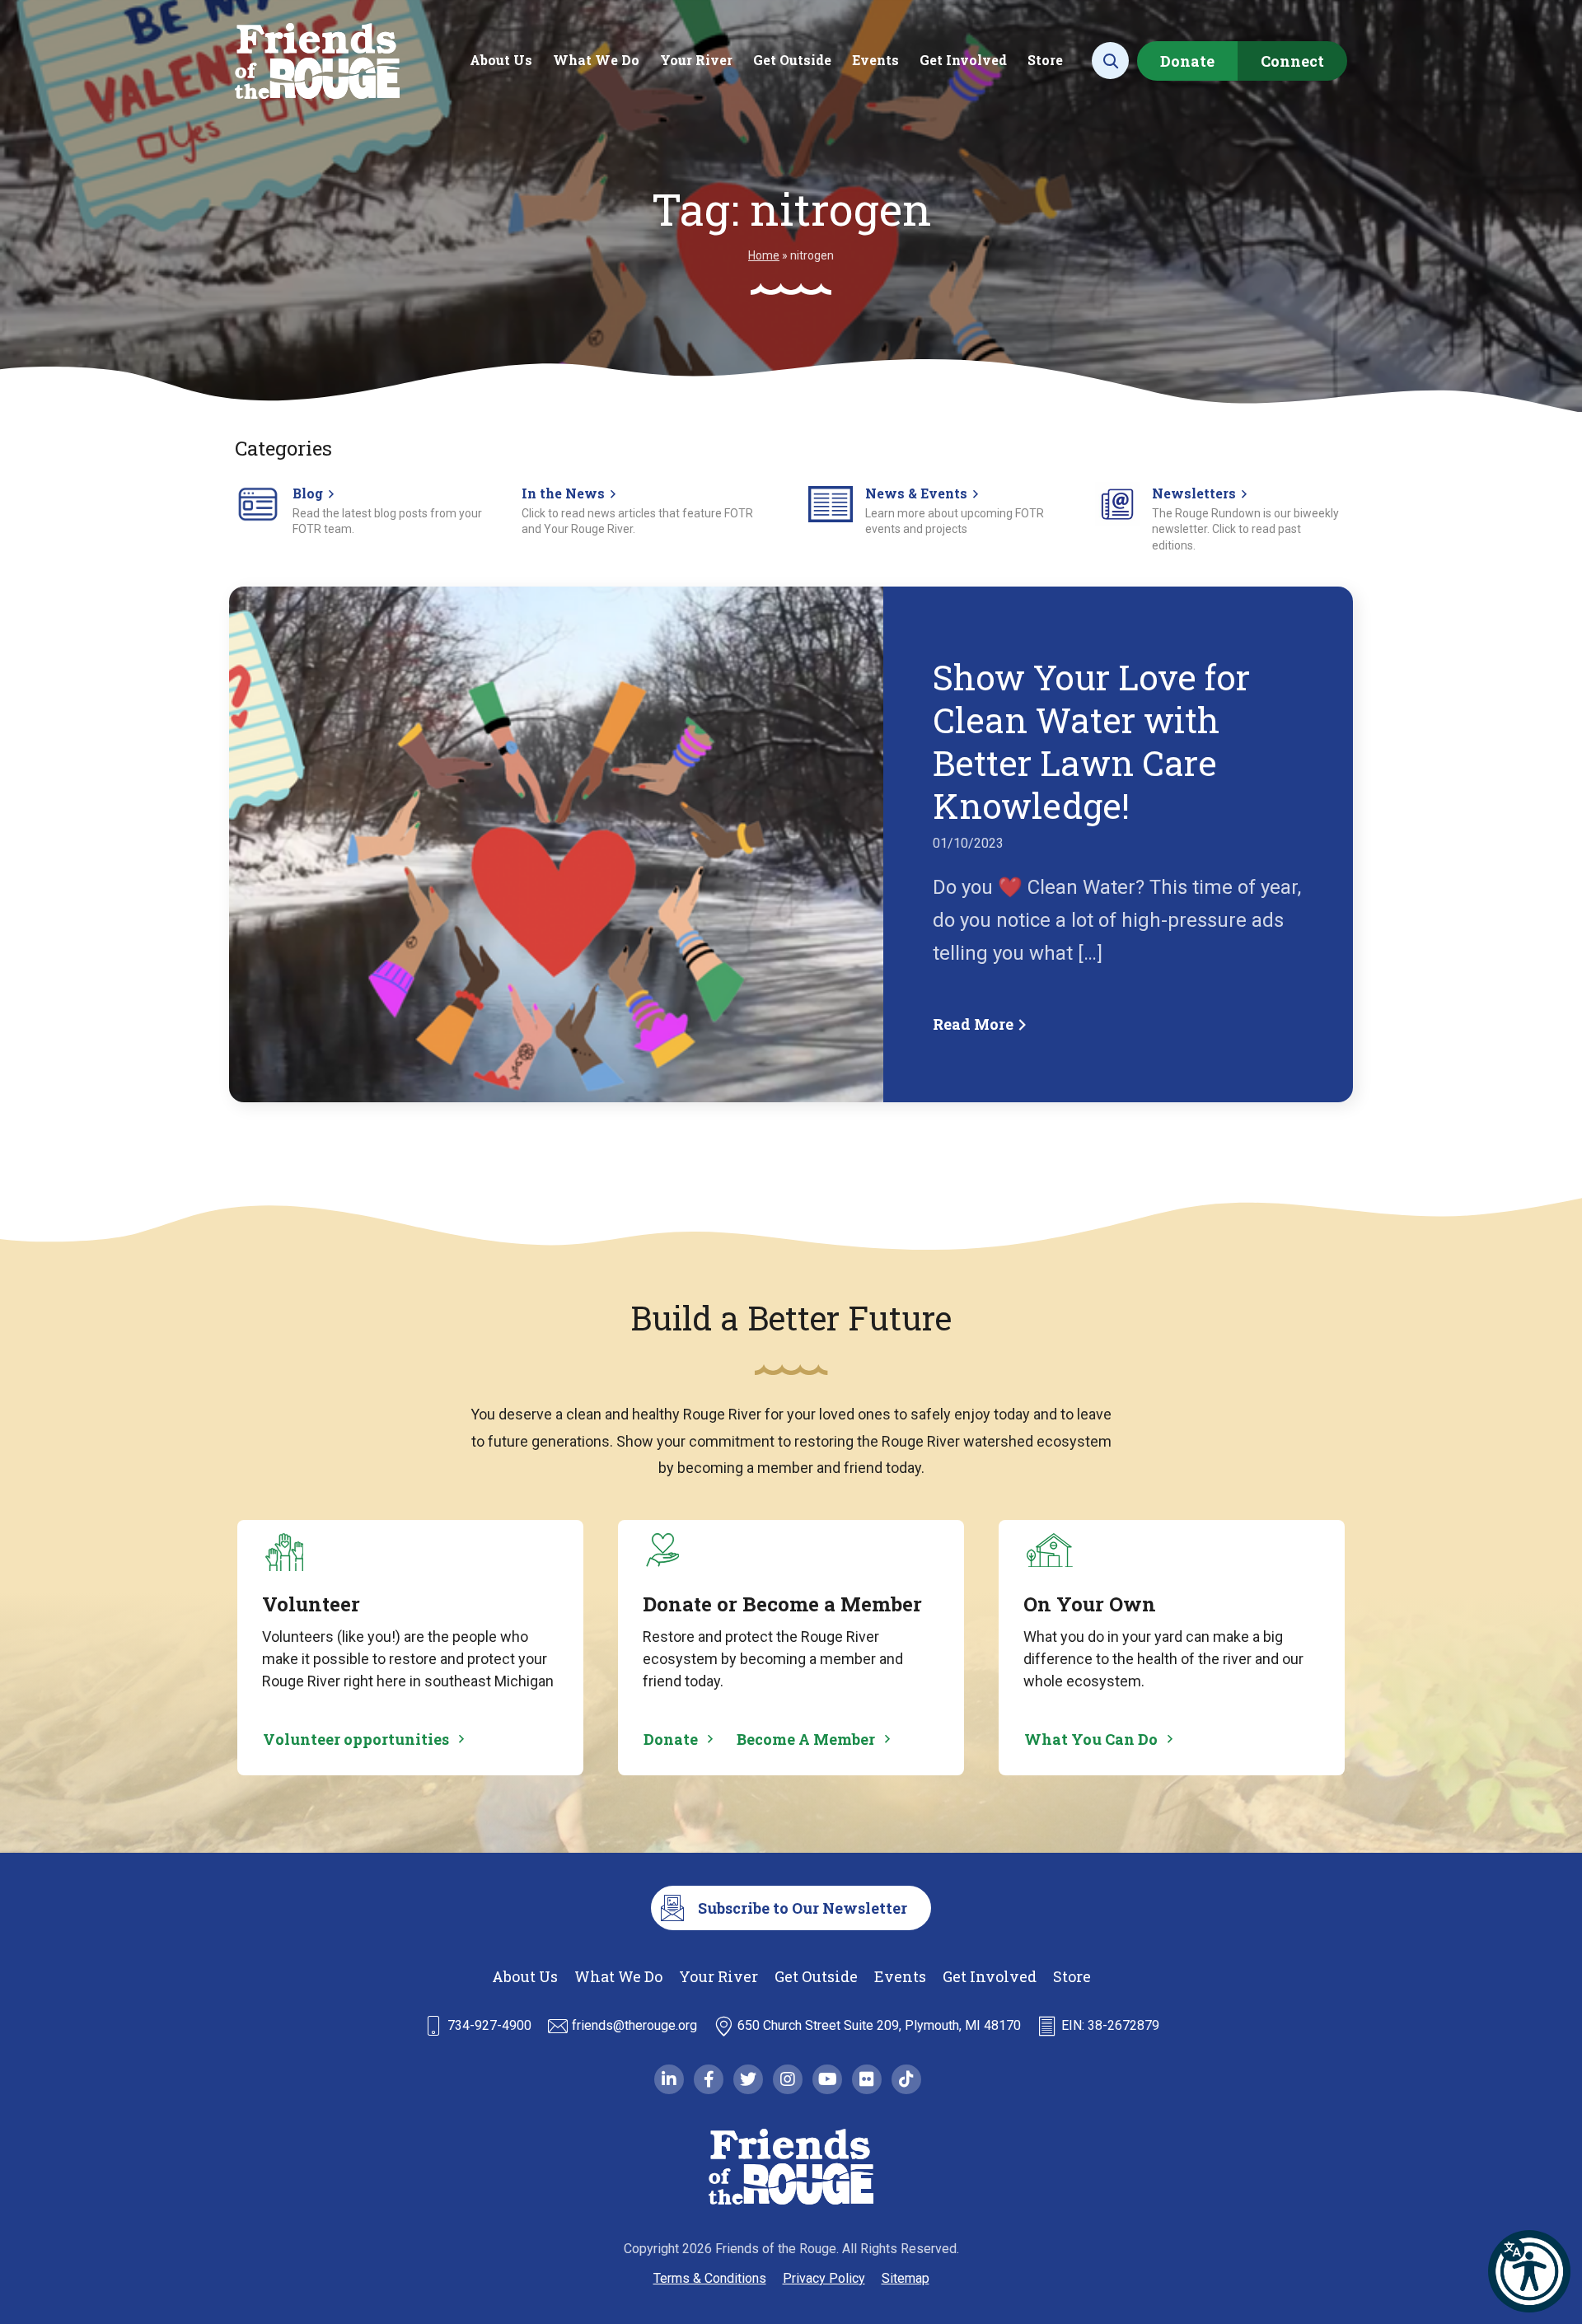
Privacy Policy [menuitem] (824, 2278)
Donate (1187, 61)
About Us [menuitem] (501, 60)
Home (764, 255)
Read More (975, 1024)
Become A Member (806, 1739)
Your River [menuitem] (696, 60)
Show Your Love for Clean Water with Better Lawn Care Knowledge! (1091, 741)
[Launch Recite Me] (1529, 2271)
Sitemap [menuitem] (906, 2278)
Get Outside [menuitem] (792, 60)
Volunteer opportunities (356, 1739)
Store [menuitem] (1045, 60)
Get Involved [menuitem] (963, 60)
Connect (1292, 61)
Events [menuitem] (875, 60)
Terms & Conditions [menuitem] (710, 2278)
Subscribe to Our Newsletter (803, 1908)
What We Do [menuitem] (596, 60)
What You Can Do (1091, 1739)
